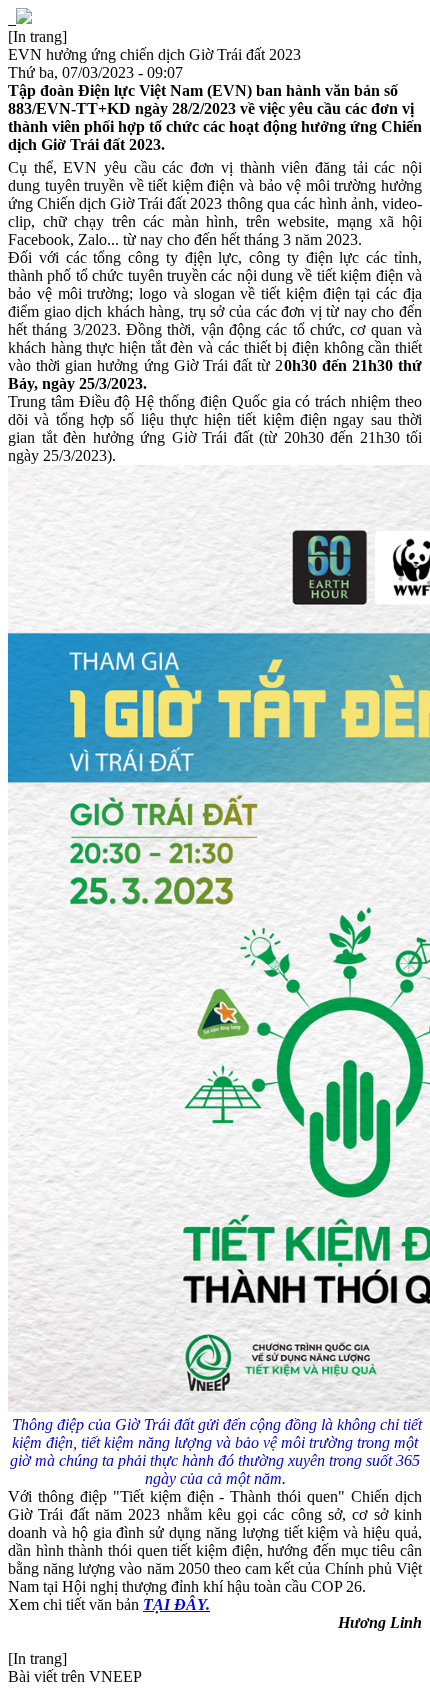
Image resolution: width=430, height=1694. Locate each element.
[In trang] (37, 36)
